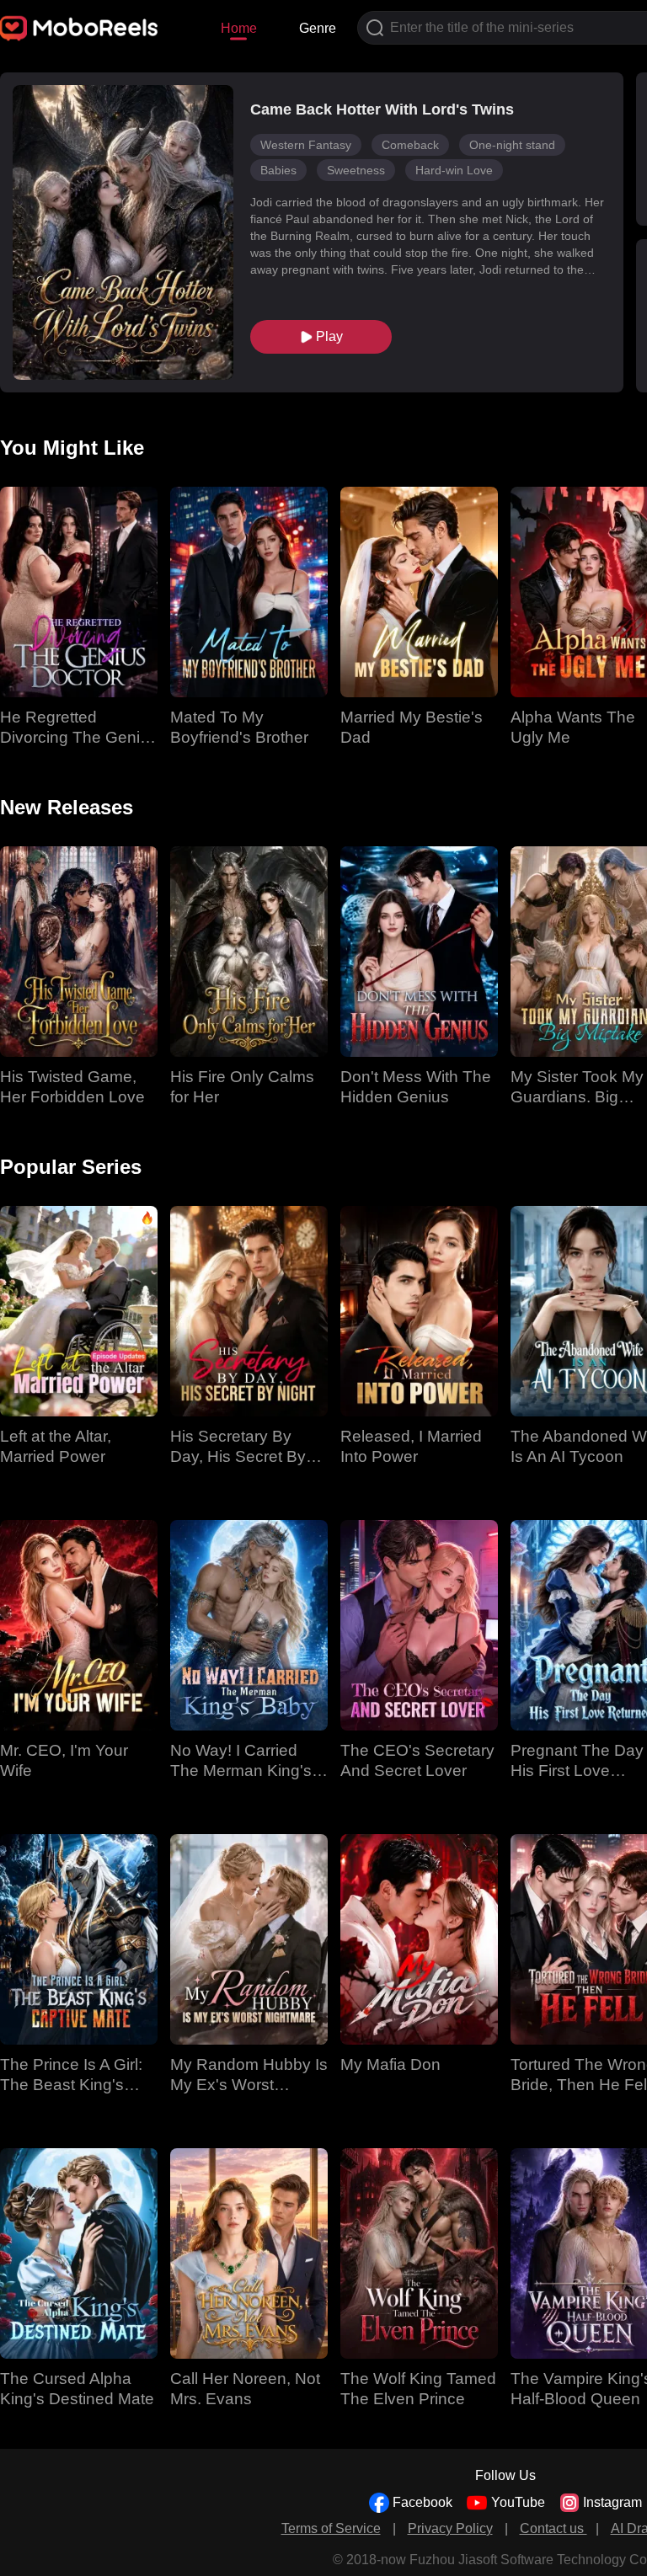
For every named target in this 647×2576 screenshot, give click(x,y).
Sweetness (356, 170)
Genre (318, 28)
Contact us (553, 2528)
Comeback (410, 145)
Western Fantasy (306, 145)
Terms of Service (331, 2528)
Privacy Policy (450, 2528)
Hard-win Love (454, 170)
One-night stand (512, 145)
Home (239, 28)
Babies (278, 170)
